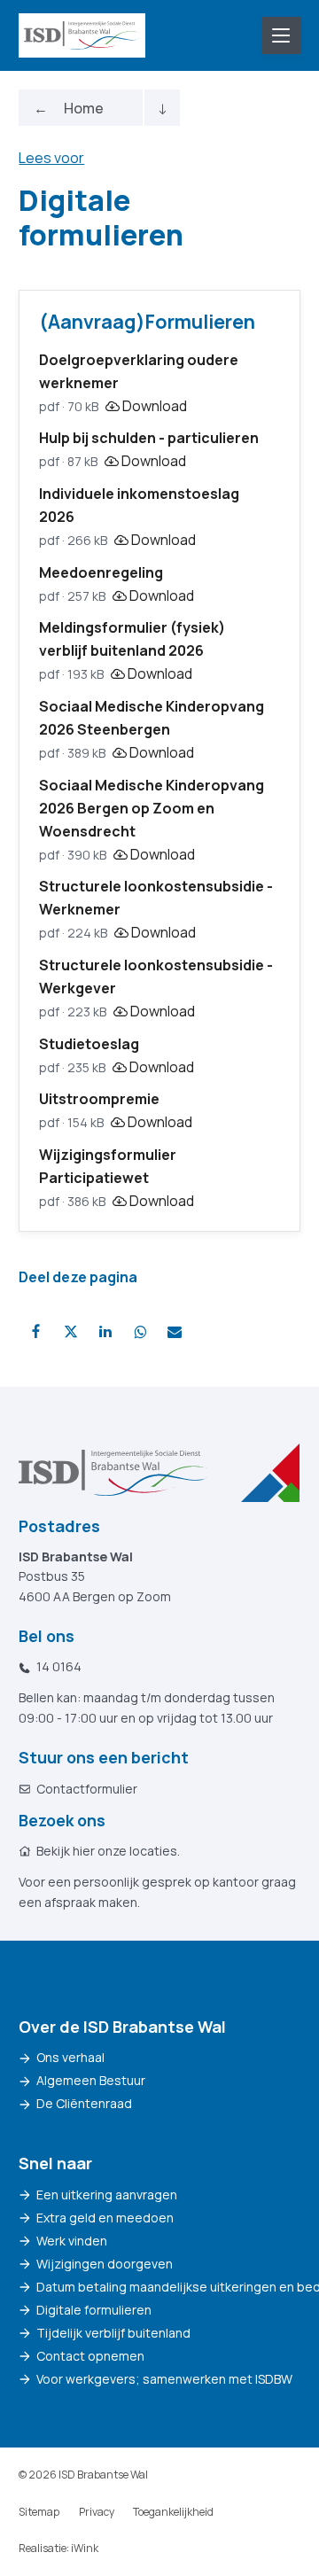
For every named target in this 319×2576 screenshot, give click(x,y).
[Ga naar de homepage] (82, 35)
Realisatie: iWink (58, 2548)
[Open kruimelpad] (162, 108)
